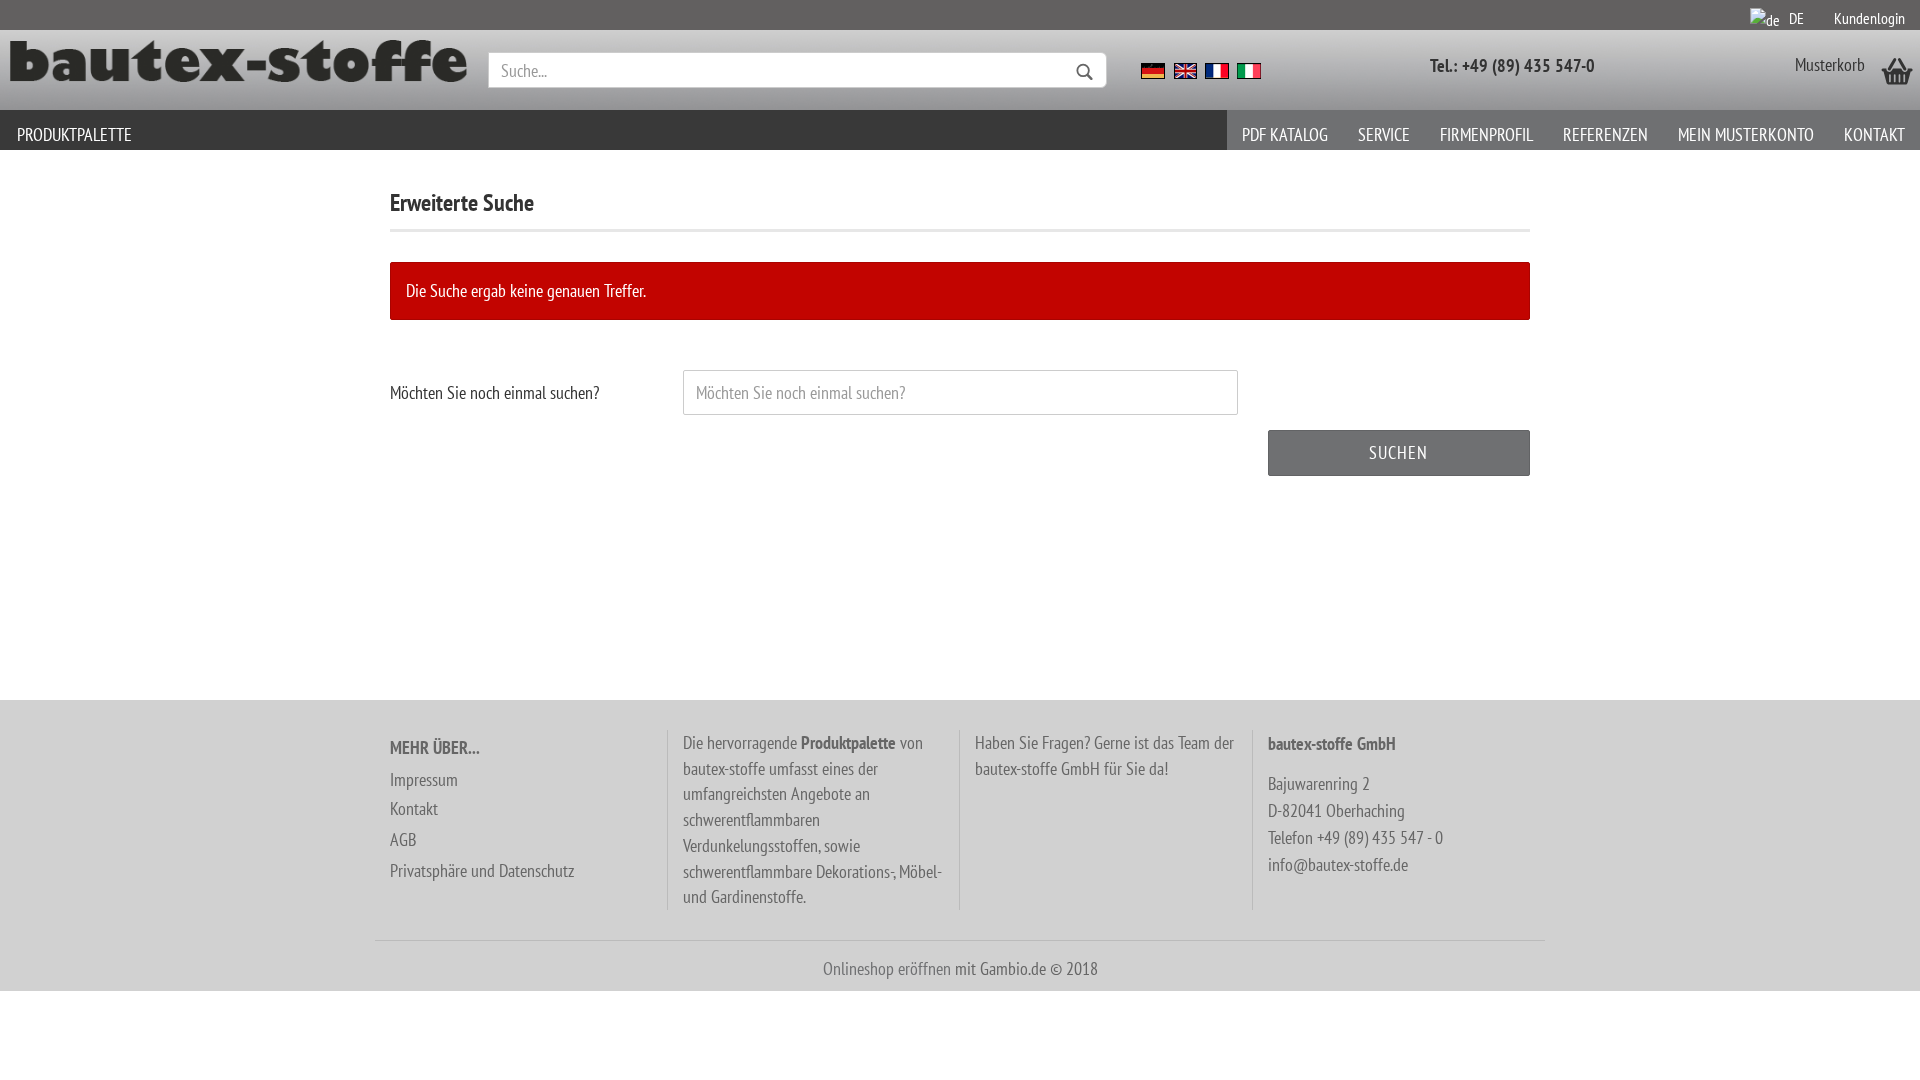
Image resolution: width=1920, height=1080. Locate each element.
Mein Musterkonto (1746, 134)
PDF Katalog (1285, 134)
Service (1384, 134)
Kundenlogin (1869, 18)
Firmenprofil (1486, 134)
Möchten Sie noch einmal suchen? (494, 392)
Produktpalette (74, 134)
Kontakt (1874, 134)
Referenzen (1605, 134)
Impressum (424, 779)
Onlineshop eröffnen (887, 968)
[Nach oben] (1865, 1050)
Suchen (1398, 452)
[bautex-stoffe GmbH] (239, 70)
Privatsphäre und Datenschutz (482, 870)
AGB (403, 839)
